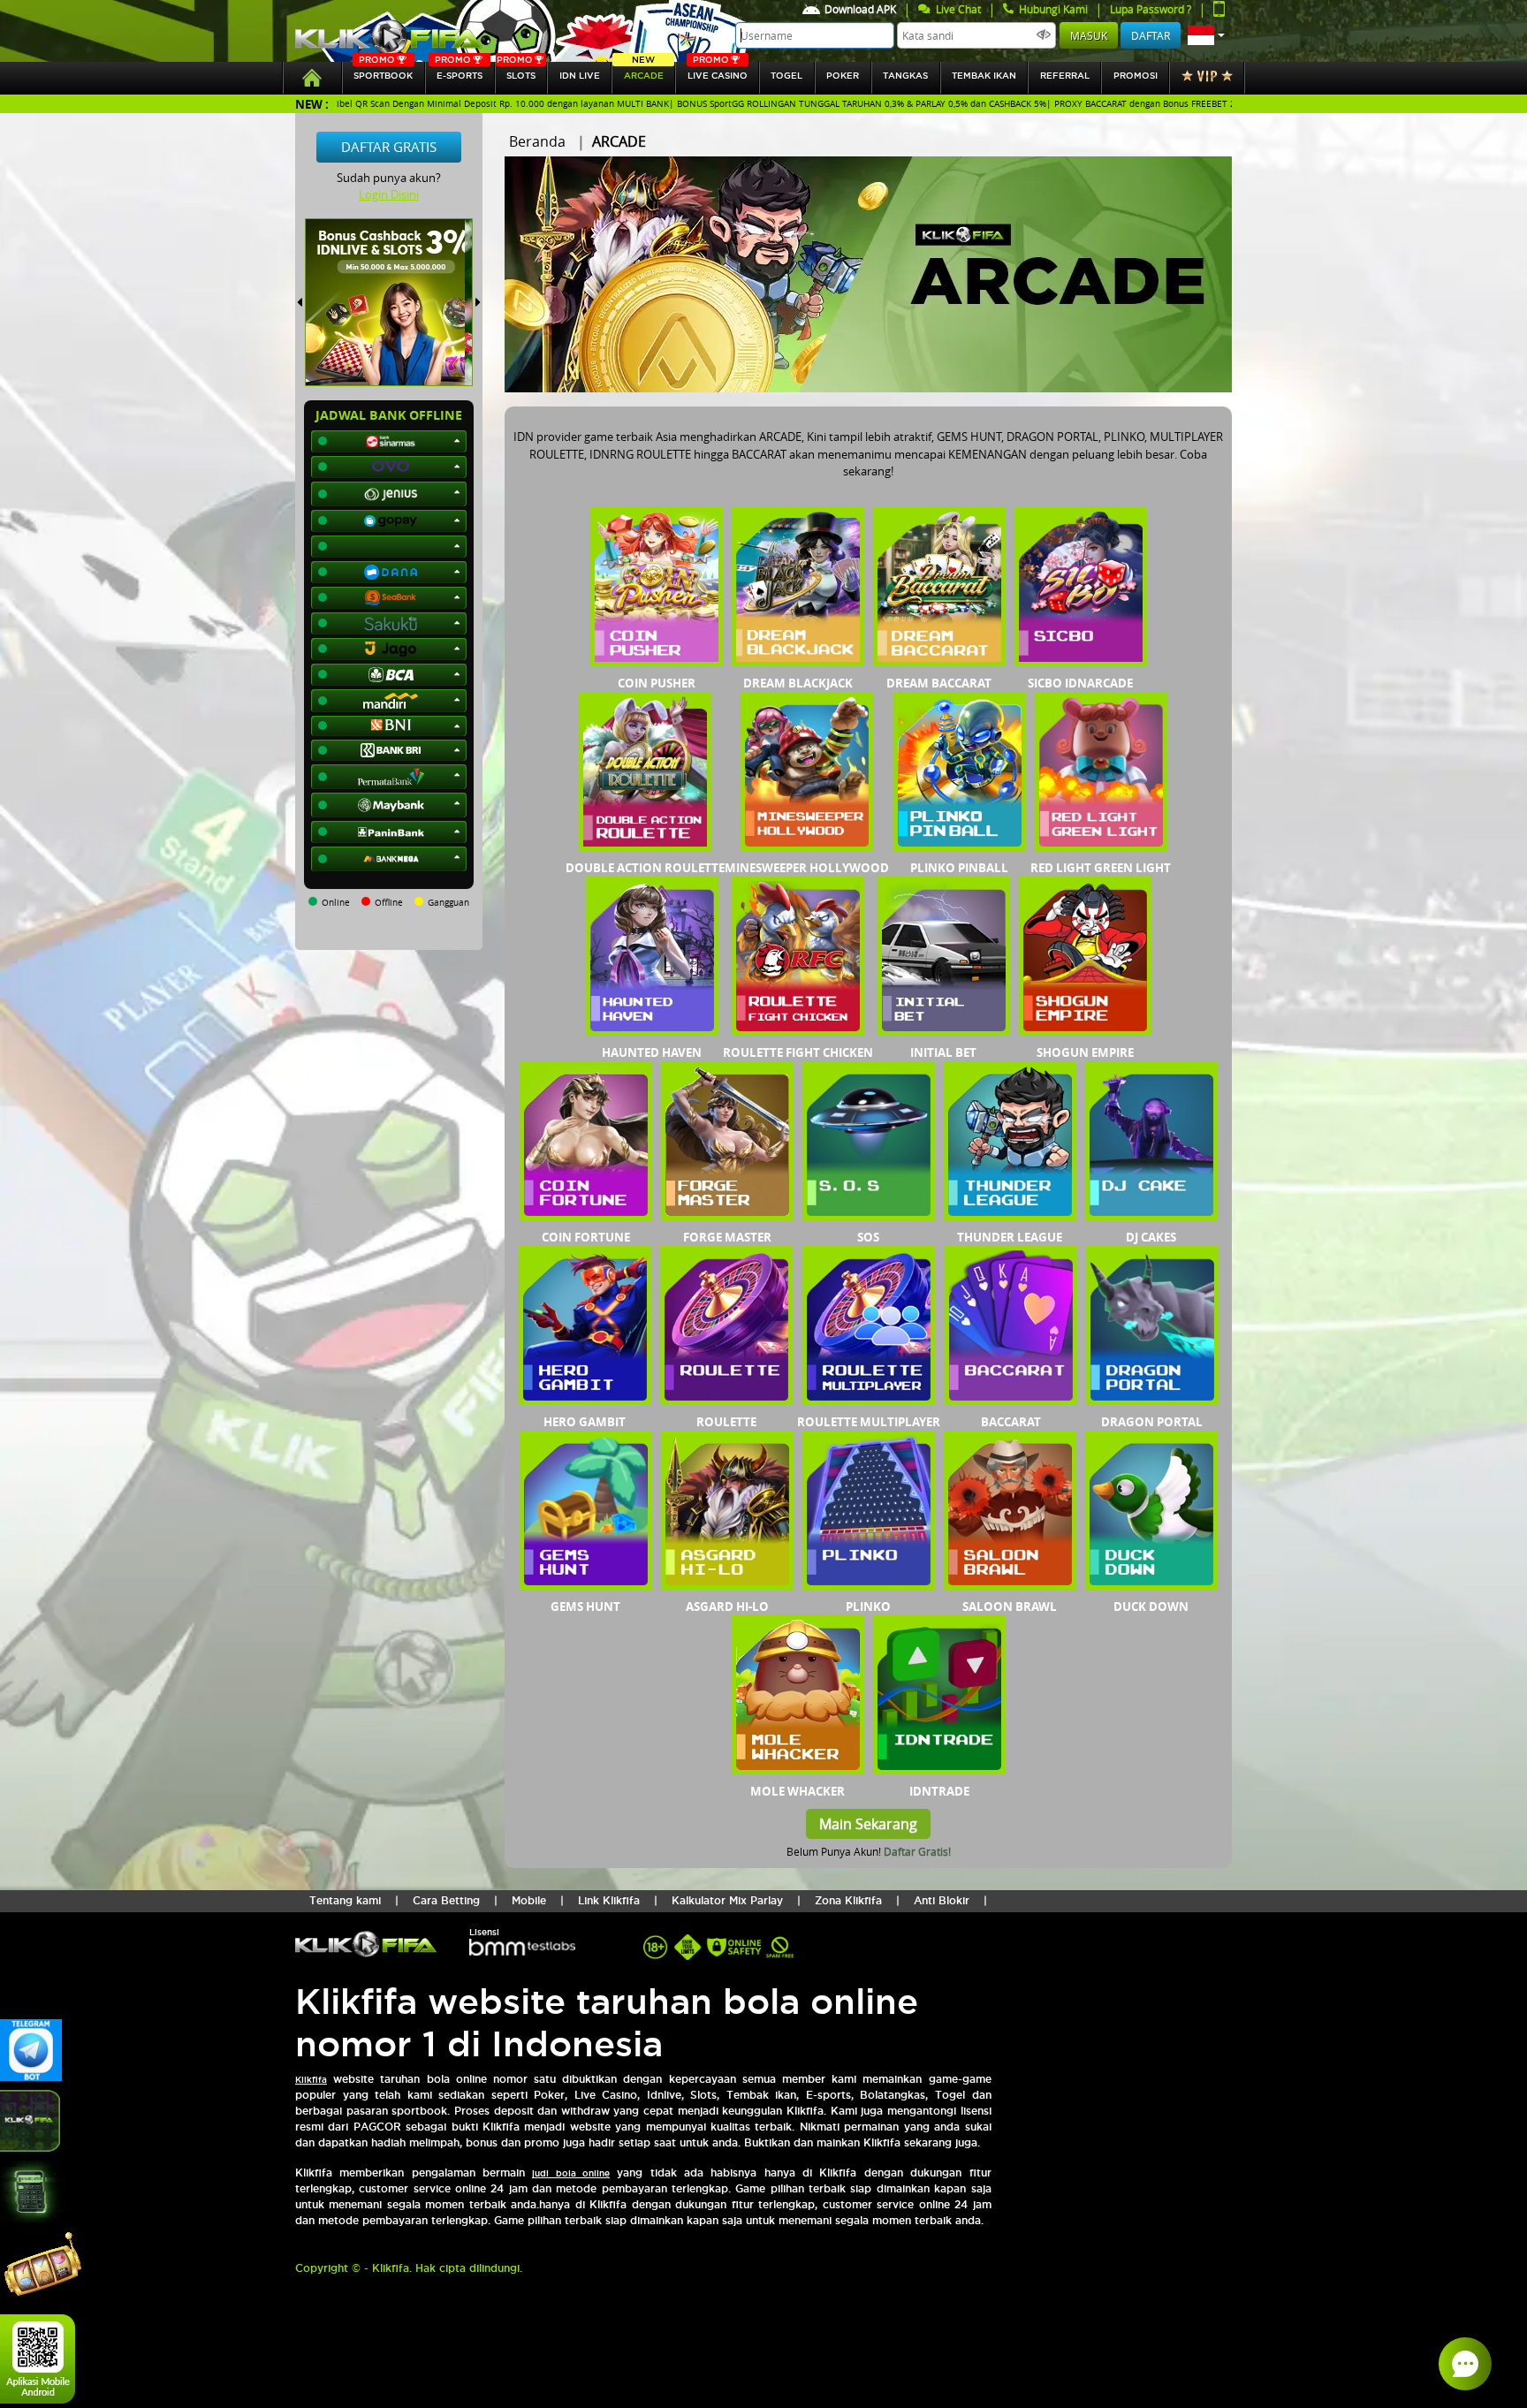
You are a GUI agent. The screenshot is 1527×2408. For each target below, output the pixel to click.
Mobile (529, 1900)
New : (312, 104)
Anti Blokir (942, 1900)
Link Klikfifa (609, 1900)
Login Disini (389, 194)
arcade (644, 71)
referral (1065, 76)
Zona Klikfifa (848, 1900)
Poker (843, 76)
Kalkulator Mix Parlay (727, 1900)
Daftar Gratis (389, 147)
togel (786, 76)
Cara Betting (446, 1900)
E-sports (459, 71)
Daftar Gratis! (917, 1851)
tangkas (905, 76)
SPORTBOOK (383, 71)
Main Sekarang (868, 1824)
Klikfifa (311, 2080)
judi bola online (571, 2173)
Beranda (537, 141)
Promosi (1136, 76)
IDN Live (580, 76)
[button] (1206, 35)
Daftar (1151, 35)
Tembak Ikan (984, 76)
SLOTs (516, 71)
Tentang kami (345, 1900)
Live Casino (718, 71)
